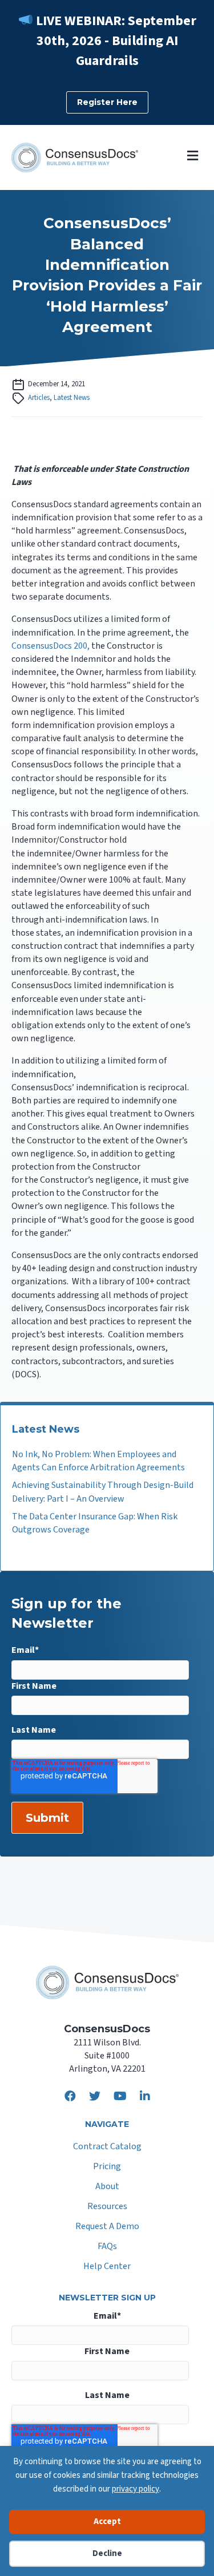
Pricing (107, 2167)
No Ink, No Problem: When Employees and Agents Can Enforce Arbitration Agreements (98, 1461)
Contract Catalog (107, 2147)
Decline (107, 2553)
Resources (107, 2207)
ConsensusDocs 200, (51, 646)
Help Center (107, 2267)
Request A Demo (107, 2227)
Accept (107, 2522)
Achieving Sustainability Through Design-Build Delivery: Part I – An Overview (103, 1492)
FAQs (107, 2247)
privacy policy (136, 2489)
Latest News (72, 398)
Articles (39, 398)
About (107, 2187)
